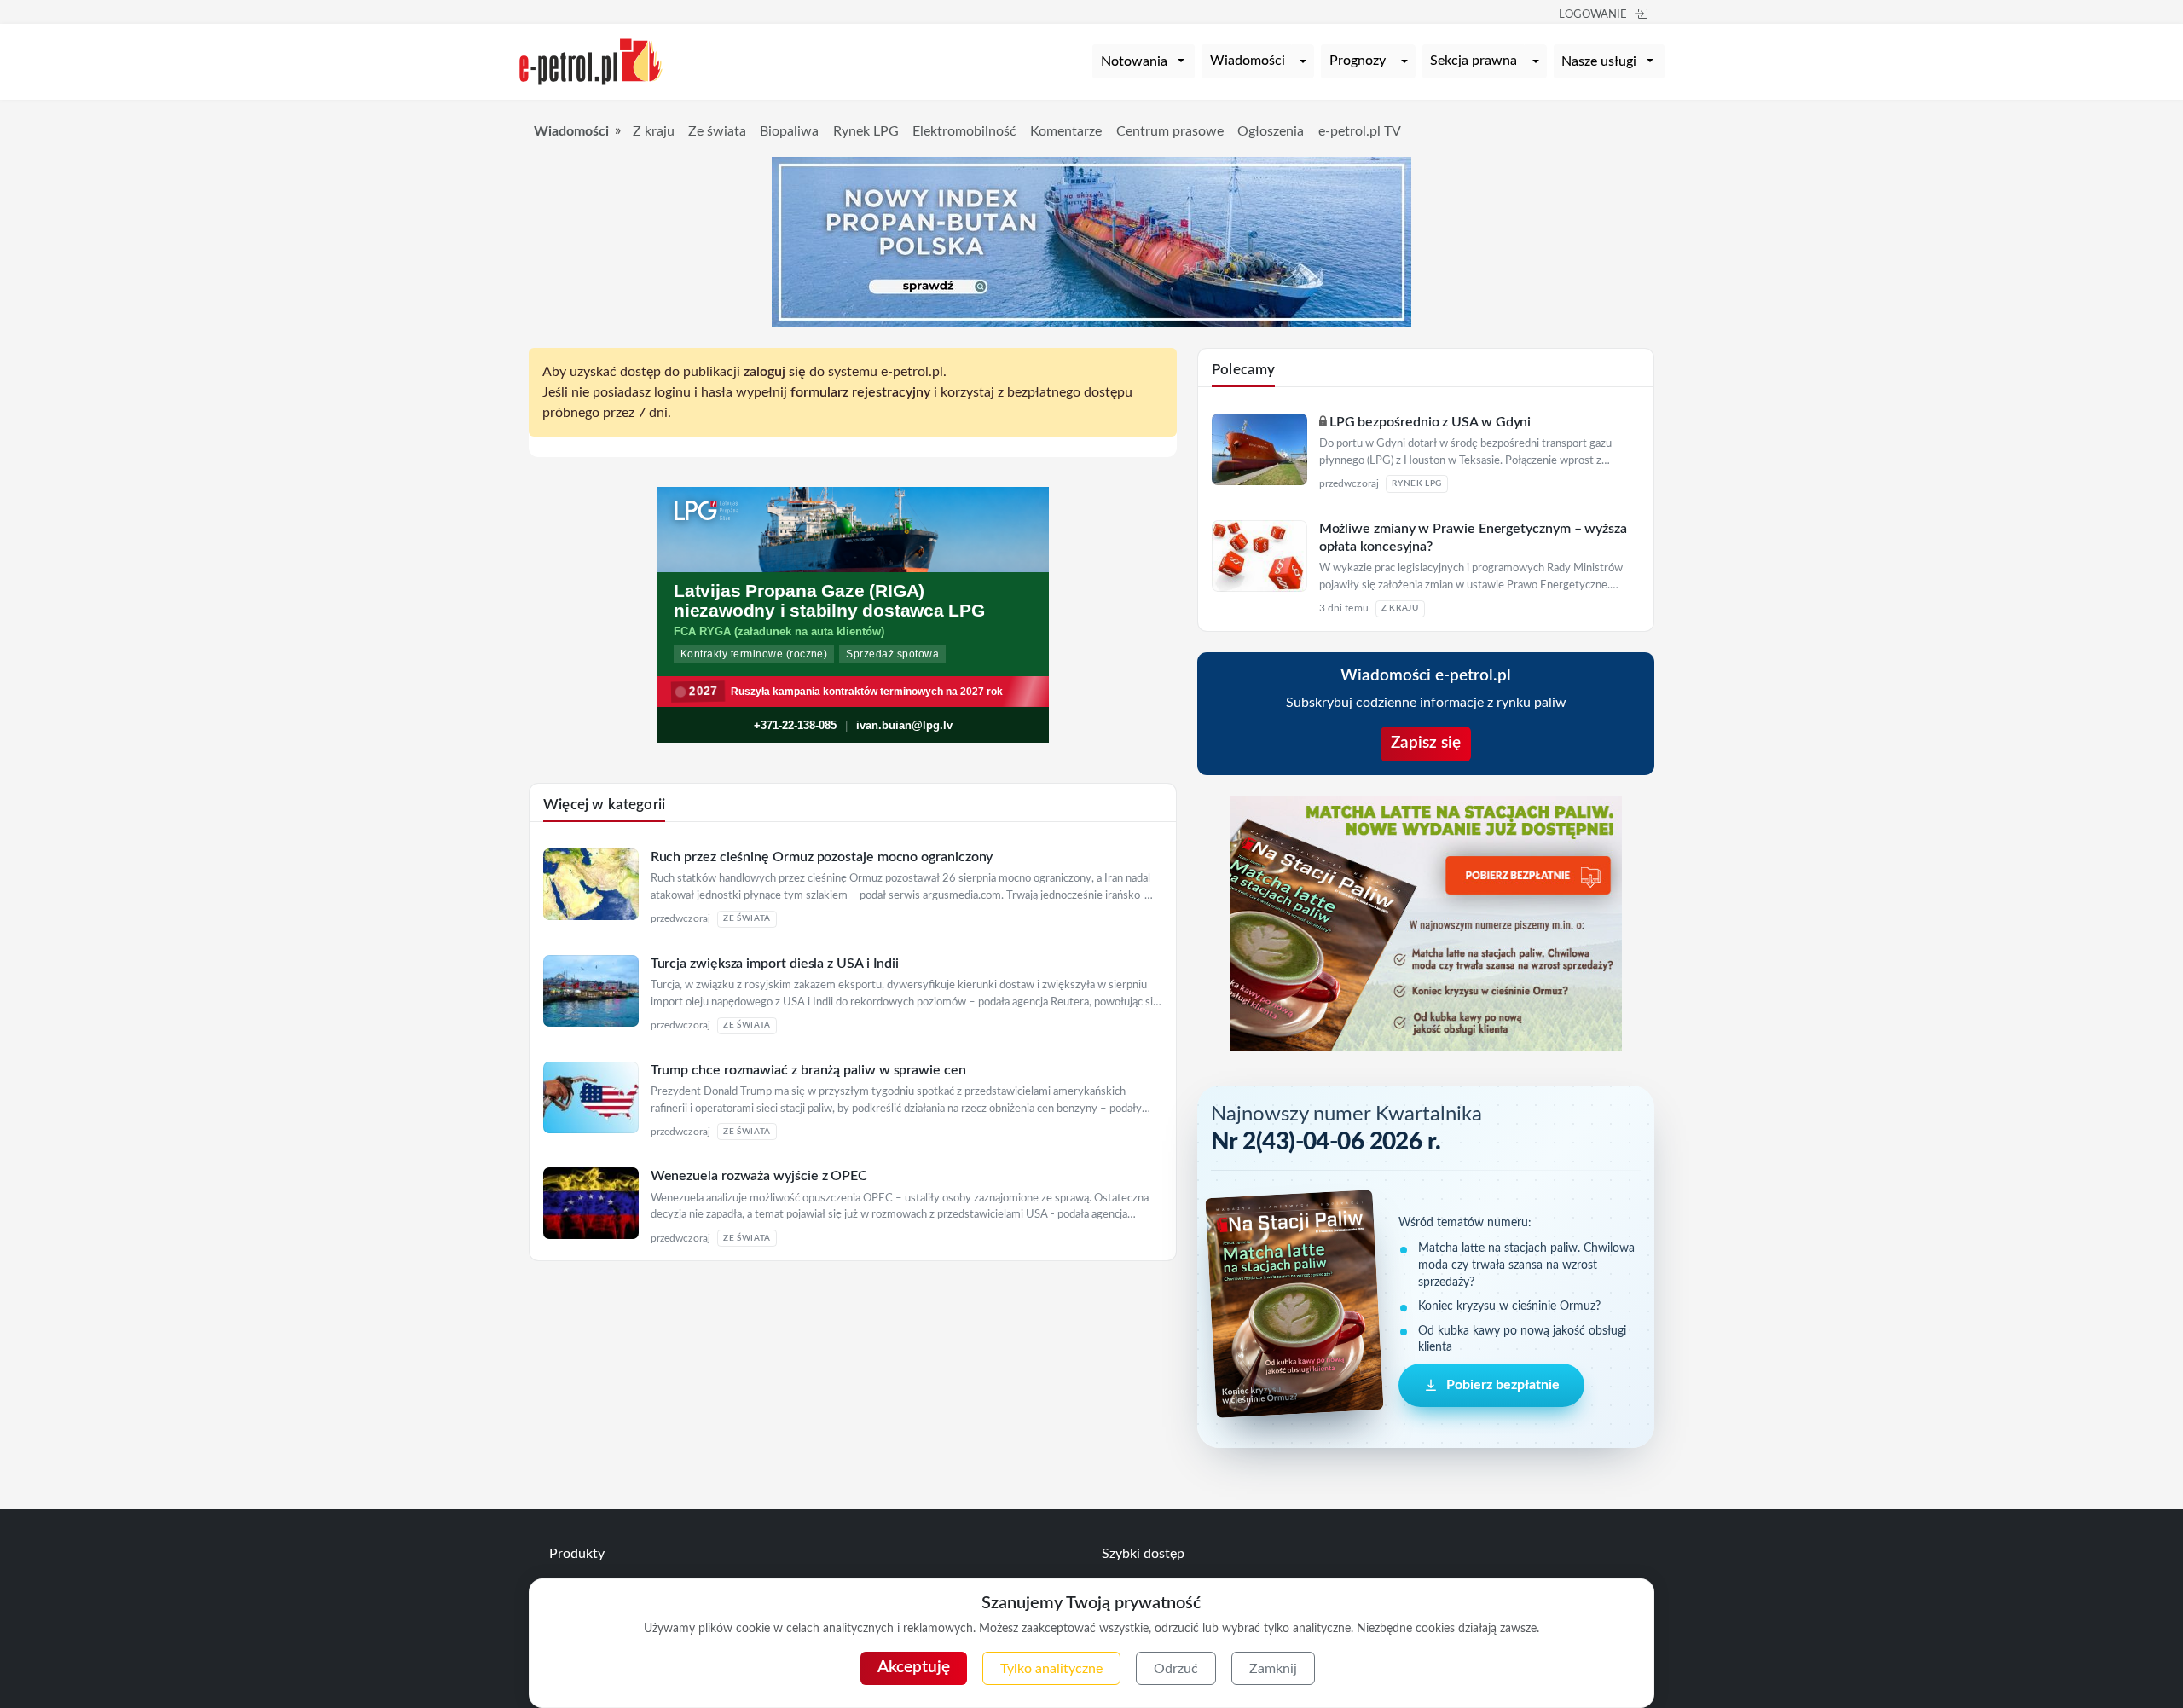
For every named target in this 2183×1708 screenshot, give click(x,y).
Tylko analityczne (1051, 1669)
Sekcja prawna (1474, 61)
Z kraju (654, 131)
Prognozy (1358, 61)
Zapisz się (1426, 743)
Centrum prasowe (1170, 131)
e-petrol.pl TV (1360, 131)
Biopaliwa (789, 131)
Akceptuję (914, 1667)
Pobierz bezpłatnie (1503, 1386)
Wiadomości (1248, 61)
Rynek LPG (866, 131)
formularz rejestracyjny (860, 392)
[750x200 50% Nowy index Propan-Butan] (1091, 241)
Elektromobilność (964, 131)
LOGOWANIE (1593, 15)
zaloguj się (775, 372)
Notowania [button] (1134, 61)
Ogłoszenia (1271, 131)
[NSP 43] (1426, 923)
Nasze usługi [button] (1599, 61)
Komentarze (1066, 131)
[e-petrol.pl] (591, 61)
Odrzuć (1176, 1669)
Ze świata (717, 131)
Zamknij (1273, 1669)
